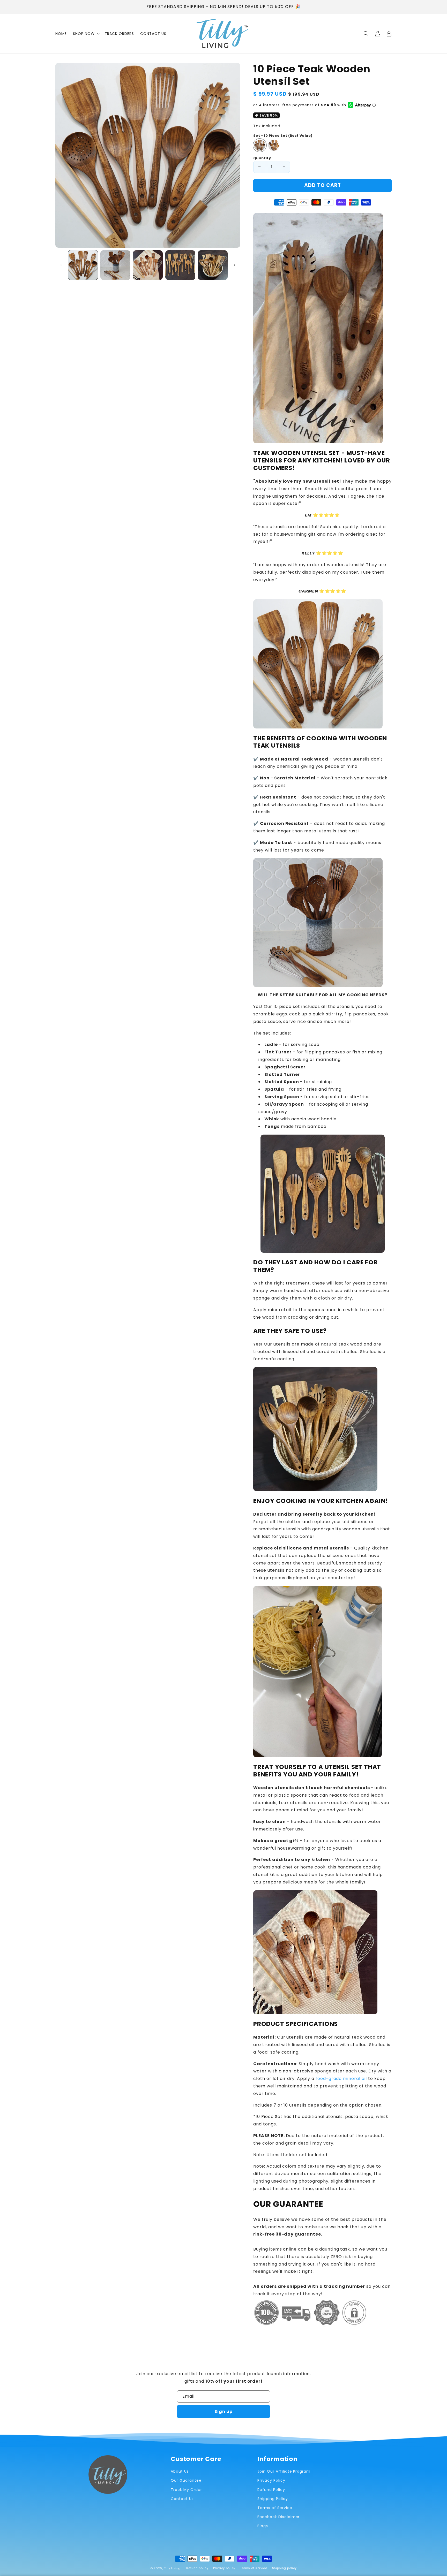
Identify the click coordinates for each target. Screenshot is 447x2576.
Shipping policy (285, 2568)
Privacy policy (224, 2568)
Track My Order (186, 2490)
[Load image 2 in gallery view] (115, 265)
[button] (366, 34)
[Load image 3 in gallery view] (148, 265)
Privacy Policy (271, 2480)
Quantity (262, 158)
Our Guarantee (186, 2480)
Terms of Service (275, 2508)
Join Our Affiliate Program (284, 2471)
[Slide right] (235, 265)
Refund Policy (271, 2490)
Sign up (224, 2411)
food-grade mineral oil (341, 2079)
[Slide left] (61, 265)
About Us (180, 2471)
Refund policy (197, 2568)
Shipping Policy (273, 2499)
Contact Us (182, 2499)
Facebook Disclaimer (278, 2517)
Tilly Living (172, 2568)
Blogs (263, 2526)
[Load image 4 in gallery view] (180, 265)
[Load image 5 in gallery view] (213, 265)
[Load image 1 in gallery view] (83, 265)
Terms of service (254, 2568)
